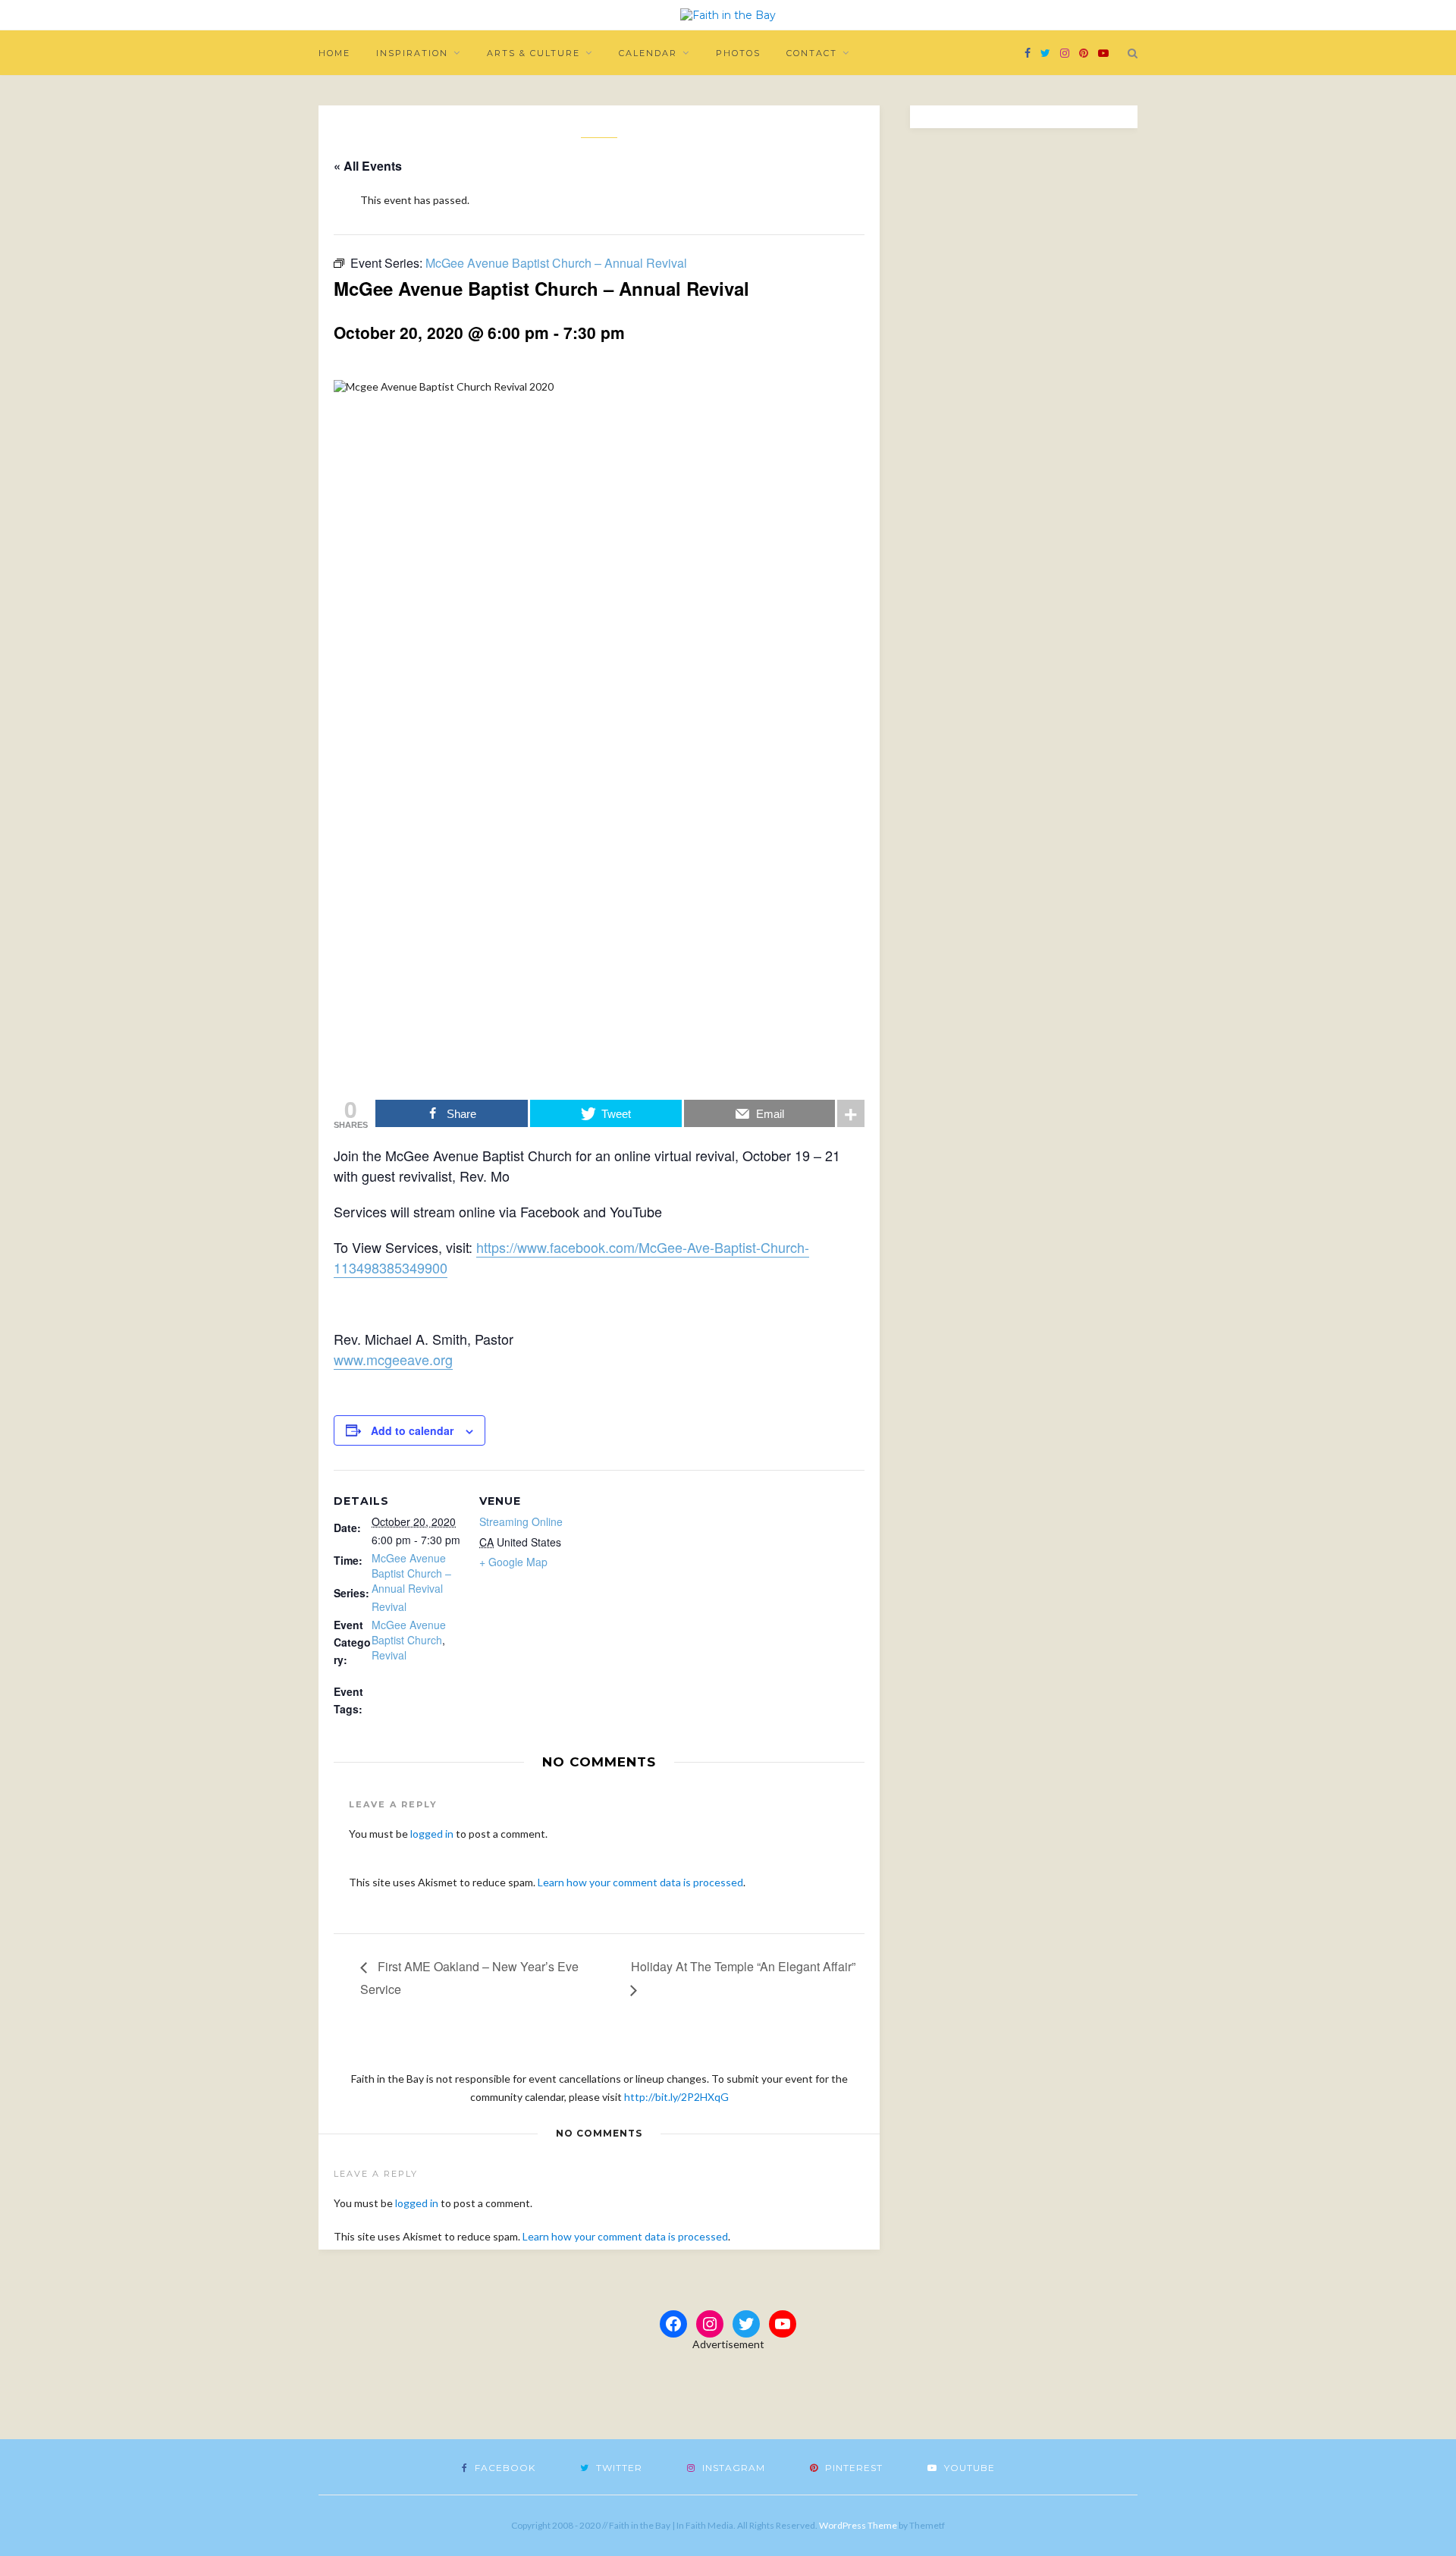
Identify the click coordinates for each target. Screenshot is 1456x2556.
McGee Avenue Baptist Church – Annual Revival (411, 1573)
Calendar (648, 53)
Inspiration (412, 53)
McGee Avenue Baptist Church (409, 1632)
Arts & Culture (533, 53)
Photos (738, 53)
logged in (432, 1834)
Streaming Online (521, 1521)
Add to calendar (412, 1430)
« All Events (368, 166)
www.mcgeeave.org (393, 1359)
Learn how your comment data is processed (640, 1882)
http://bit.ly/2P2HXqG (676, 2097)
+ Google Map (513, 1562)
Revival (389, 1606)
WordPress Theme (858, 2525)
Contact (812, 53)
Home (334, 53)
